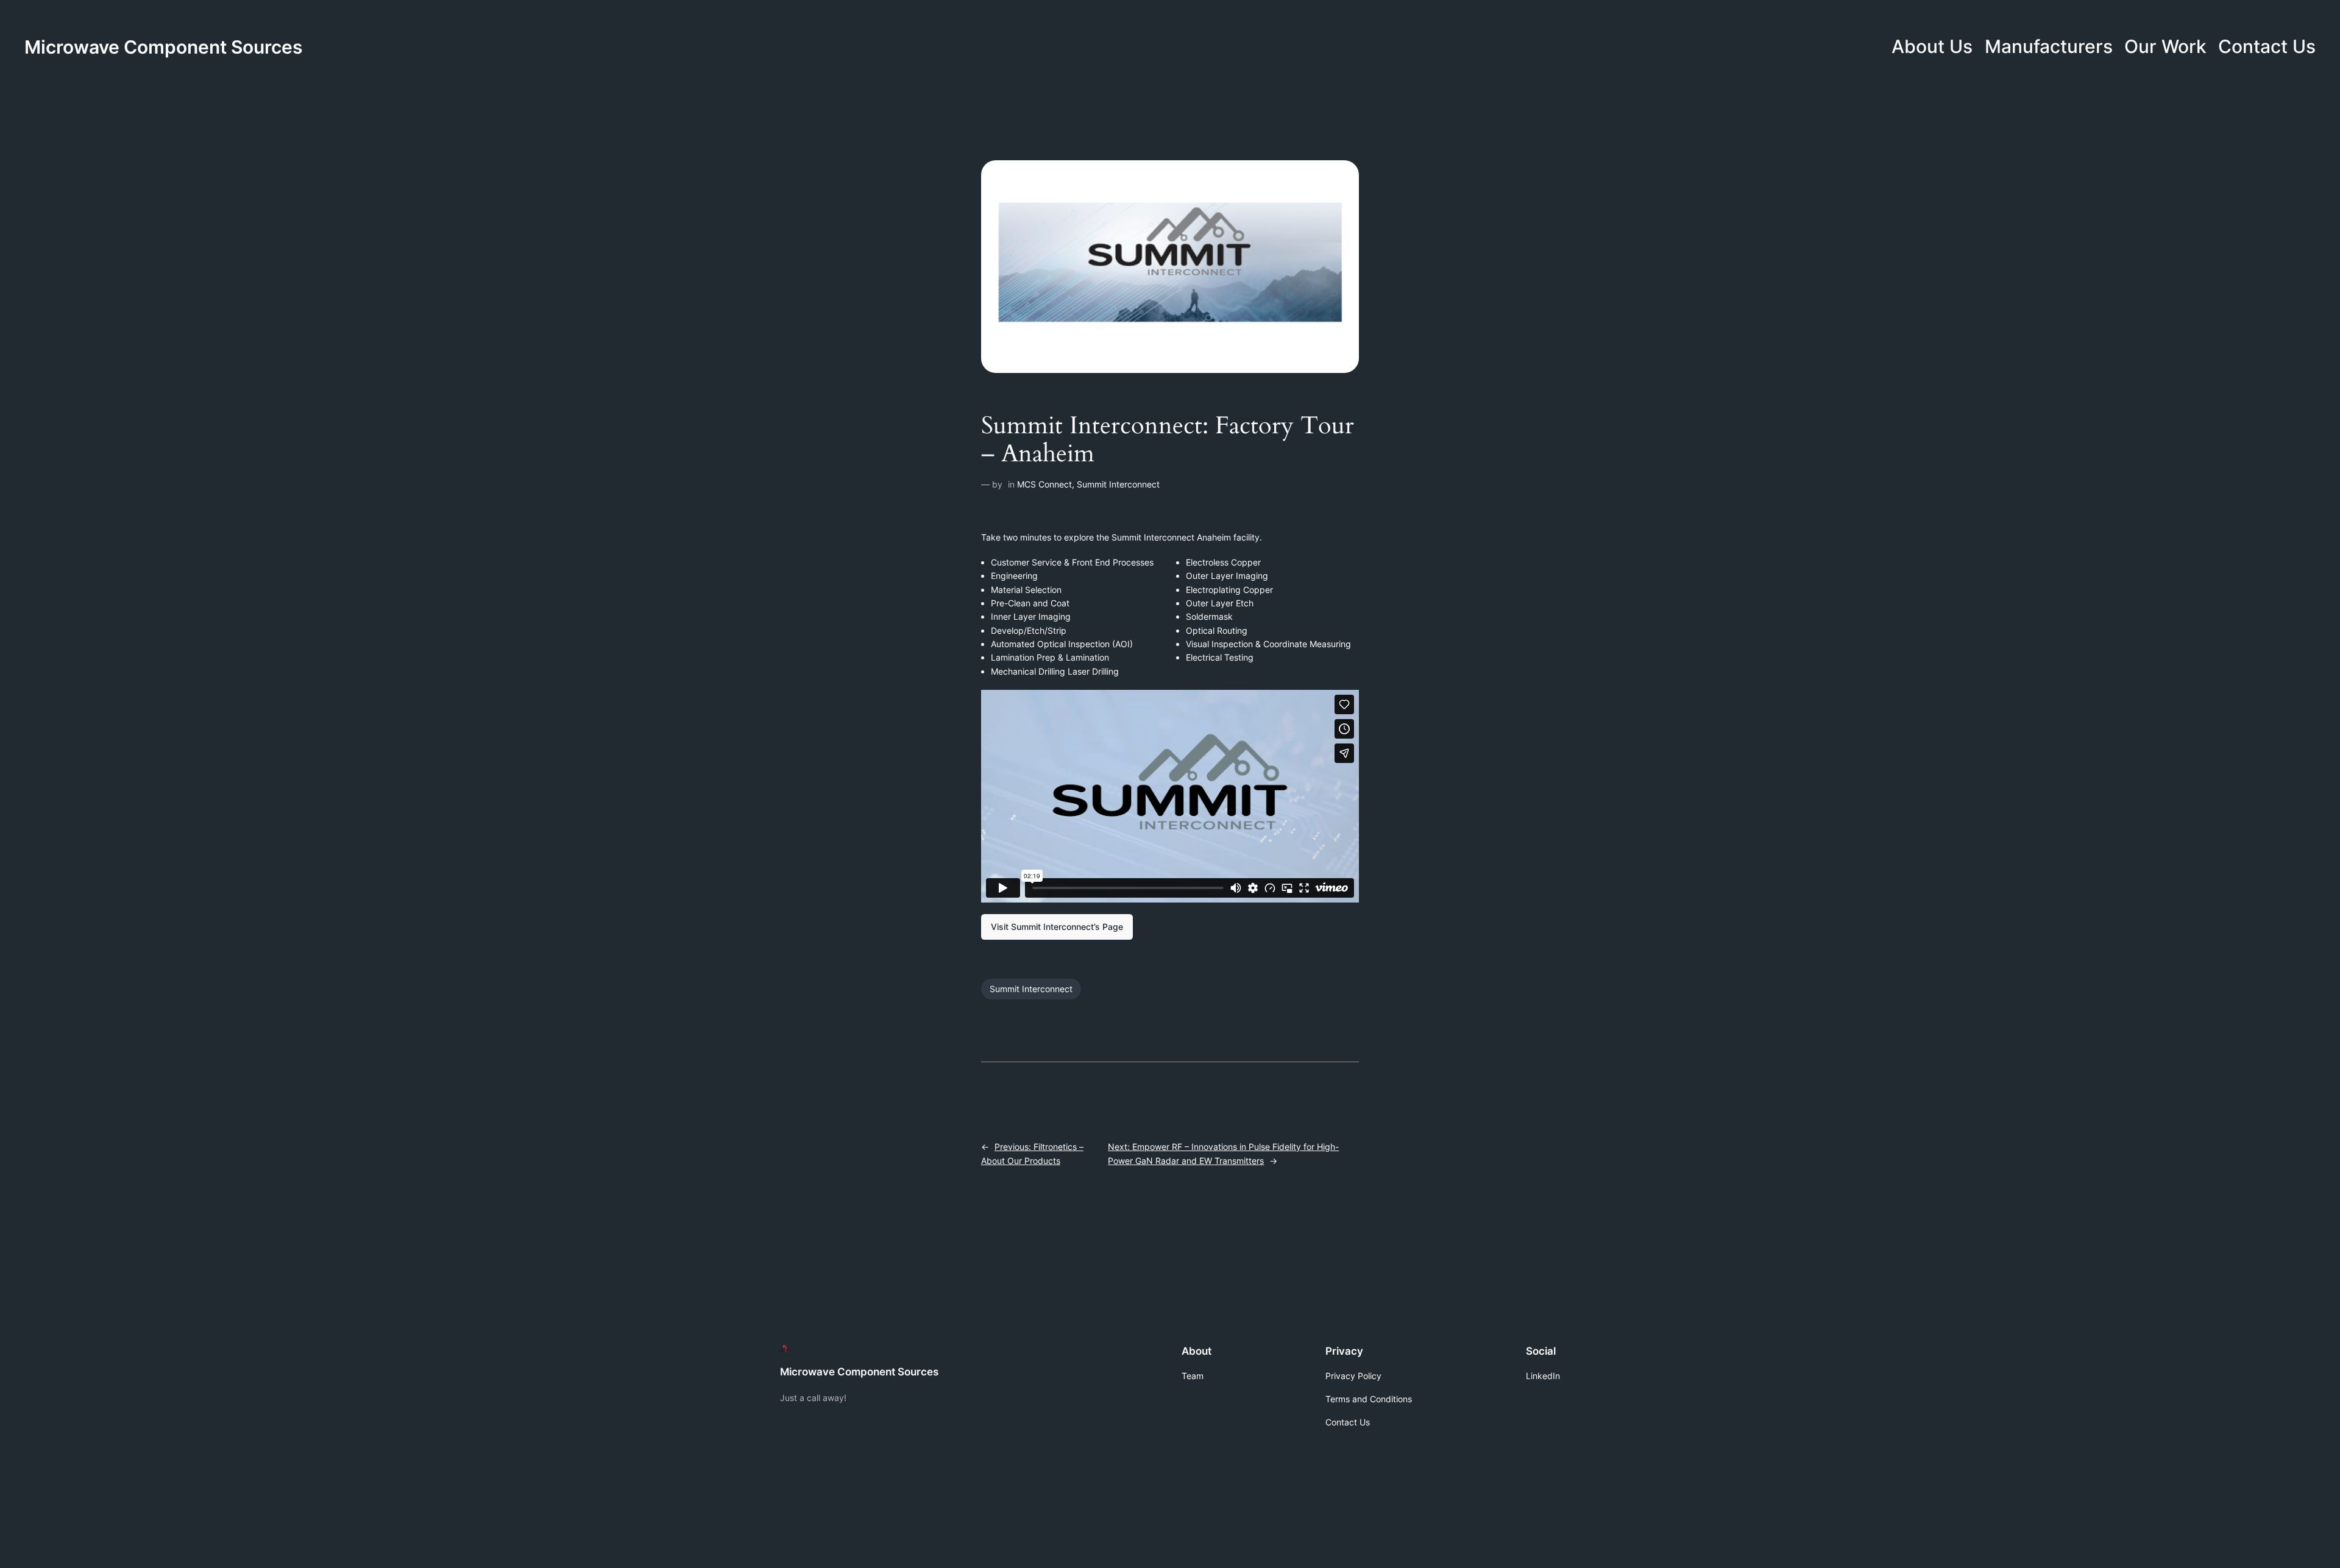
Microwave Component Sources (163, 47)
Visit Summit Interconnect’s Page (1057, 927)
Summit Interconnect (1118, 484)
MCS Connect (1044, 484)
